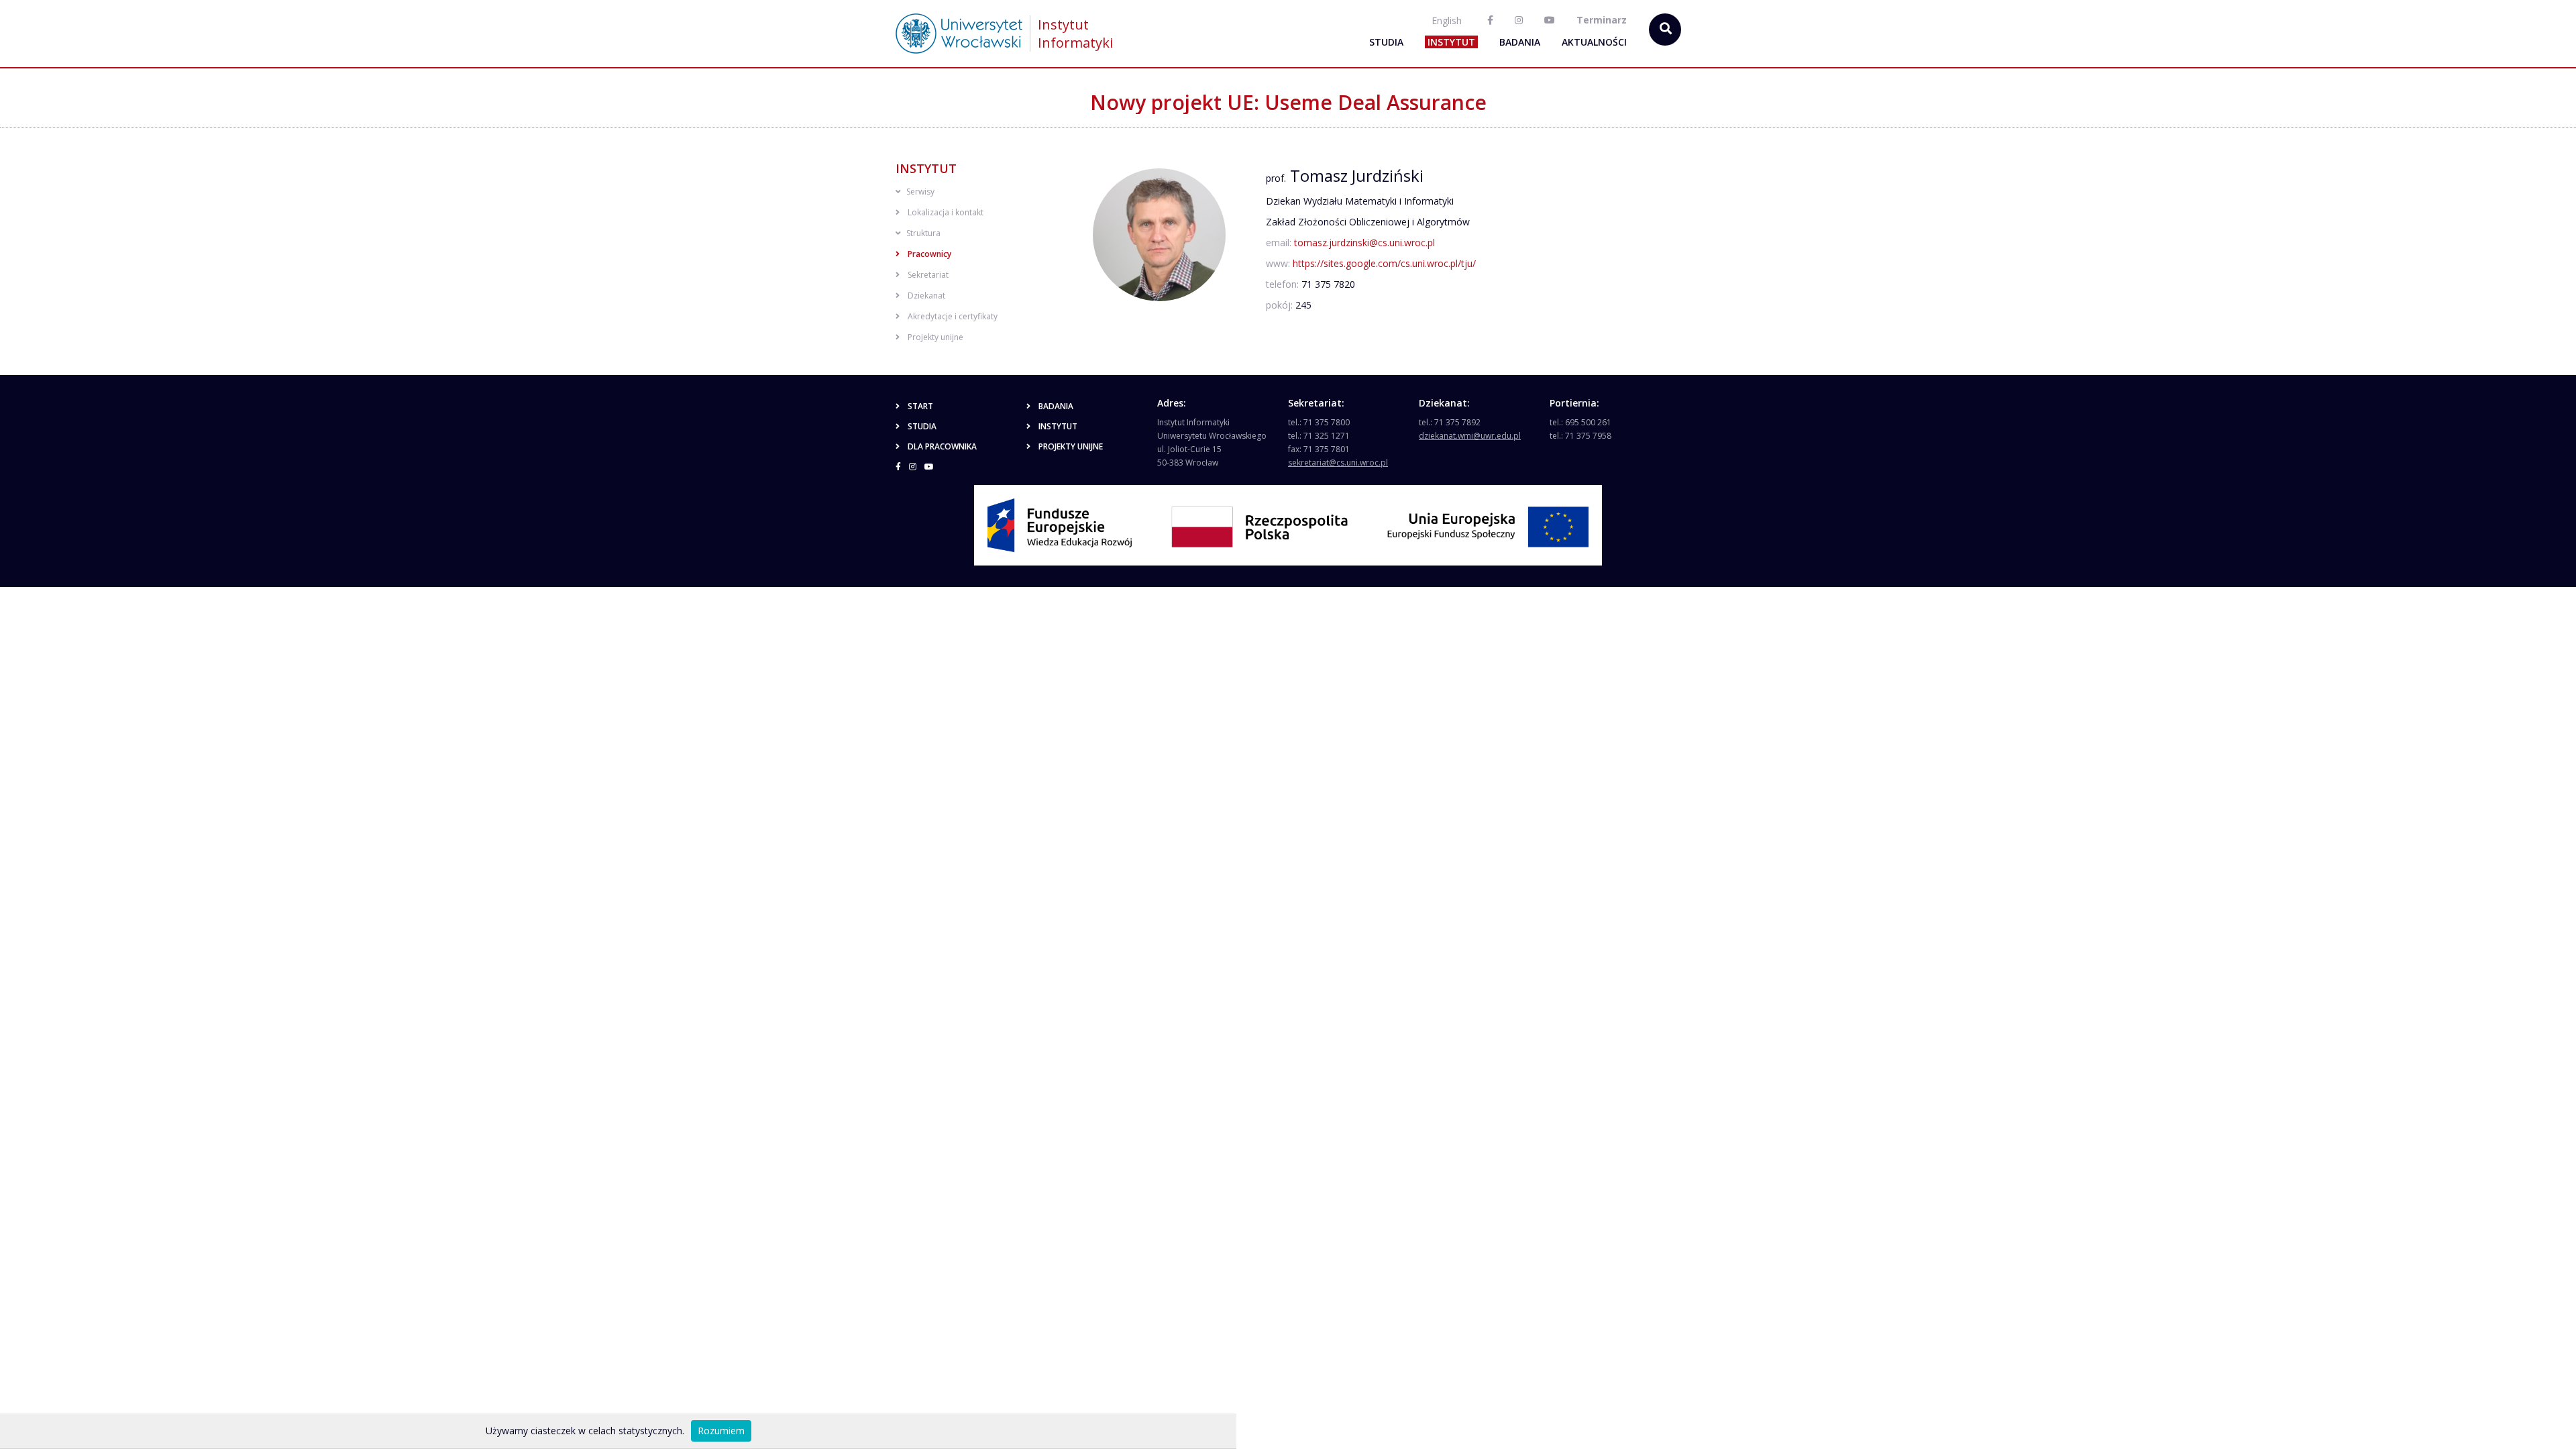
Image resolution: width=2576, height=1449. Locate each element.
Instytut (1451, 42)
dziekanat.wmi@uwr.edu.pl (1470, 436)
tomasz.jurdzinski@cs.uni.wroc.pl (1364, 243)
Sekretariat (928, 275)
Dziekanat (926, 296)
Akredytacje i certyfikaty (953, 316)
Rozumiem (721, 1431)
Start (920, 406)
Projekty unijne (935, 337)
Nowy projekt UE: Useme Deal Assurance (1288, 102)
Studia (1386, 42)
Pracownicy (929, 254)
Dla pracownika (942, 446)
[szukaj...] (1665, 30)
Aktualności (1594, 42)
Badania (1520, 42)
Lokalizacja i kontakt (946, 212)
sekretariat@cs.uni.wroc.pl (1338, 463)
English (1447, 20)
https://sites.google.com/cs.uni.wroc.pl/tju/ (1384, 263)
